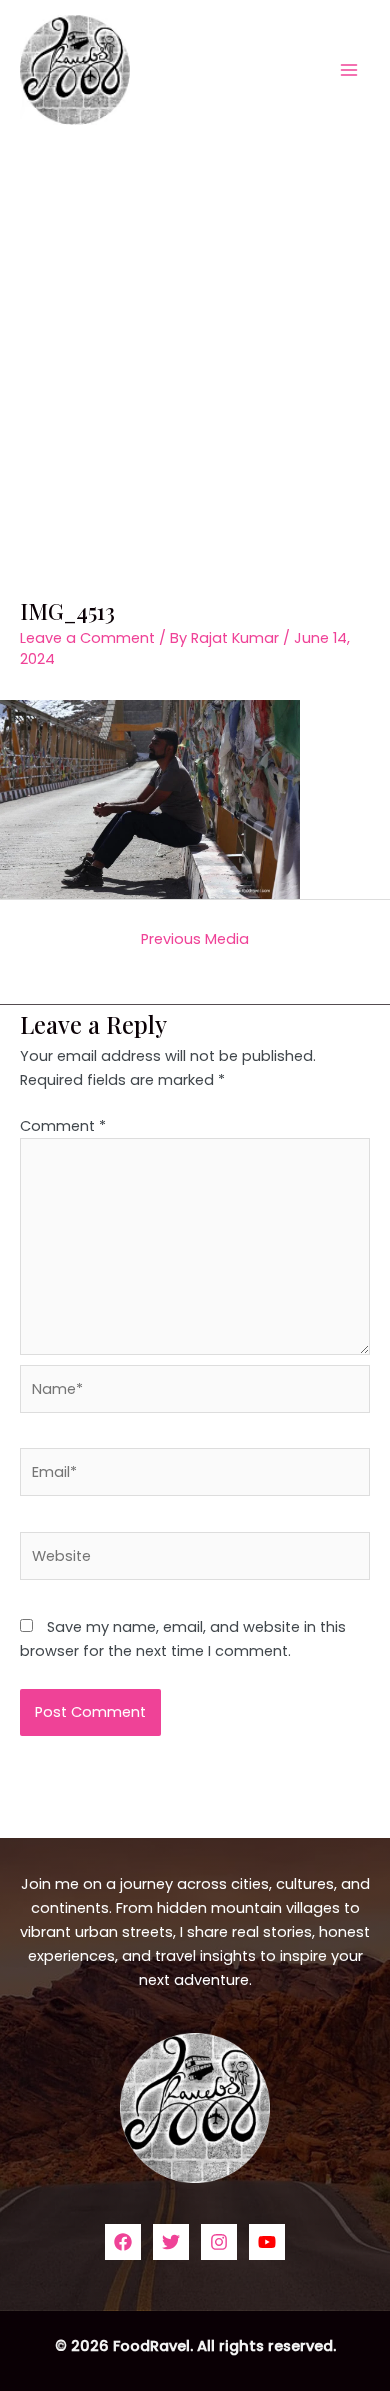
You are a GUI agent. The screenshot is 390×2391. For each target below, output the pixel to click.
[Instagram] (219, 2242)
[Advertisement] (195, 344)
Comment (63, 1126)
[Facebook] (123, 2242)
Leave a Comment (87, 638)
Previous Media (195, 939)
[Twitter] (171, 2242)
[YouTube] (267, 2242)
